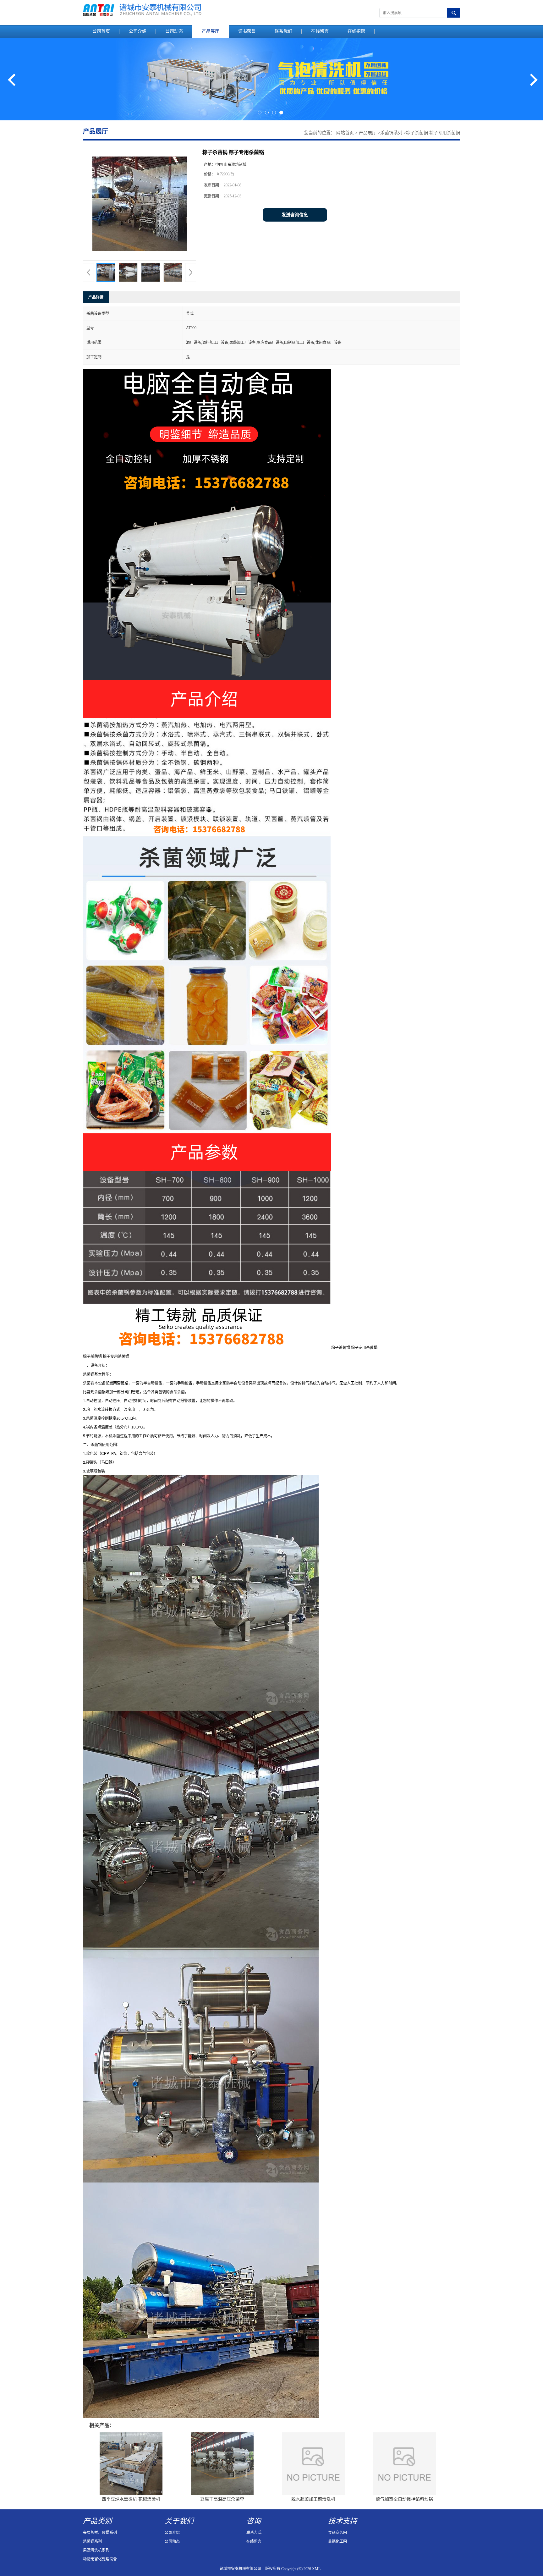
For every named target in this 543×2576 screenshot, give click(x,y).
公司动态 (174, 31)
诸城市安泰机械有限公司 (240, 2569)
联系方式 (254, 2533)
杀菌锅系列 (391, 133)
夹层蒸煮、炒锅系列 (100, 2533)
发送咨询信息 (295, 215)
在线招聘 (356, 31)
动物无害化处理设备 (100, 2559)
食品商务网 (337, 2533)
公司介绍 (138, 31)
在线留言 (320, 31)
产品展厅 (211, 31)
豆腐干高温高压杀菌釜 (222, 2499)
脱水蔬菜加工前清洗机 (313, 2499)
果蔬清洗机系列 (96, 2550)
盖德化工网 (337, 2541)
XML (316, 2569)
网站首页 (345, 133)
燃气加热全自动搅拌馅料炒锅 (404, 2499)
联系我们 (283, 31)
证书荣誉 (247, 31)
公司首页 (101, 31)
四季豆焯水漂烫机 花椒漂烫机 (131, 2499)
